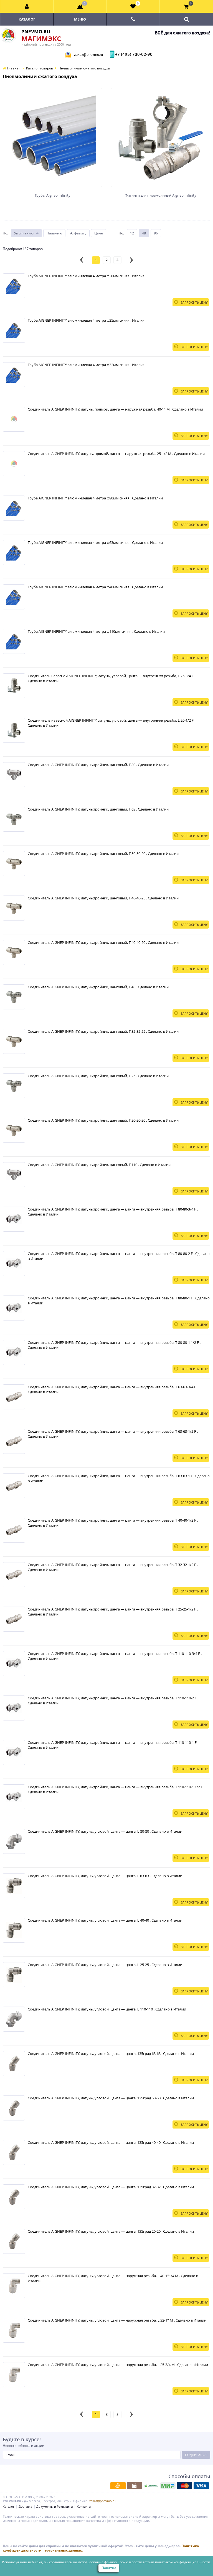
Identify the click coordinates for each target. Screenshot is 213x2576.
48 (144, 233)
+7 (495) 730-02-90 (133, 54)
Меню (80, 19)
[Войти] (27, 6)
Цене (99, 233)
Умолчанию (24, 233)
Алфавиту (78, 233)
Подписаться (196, 2455)
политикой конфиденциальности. (183, 2562)
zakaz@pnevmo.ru (88, 55)
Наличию (54, 233)
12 (132, 233)
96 (156, 233)
